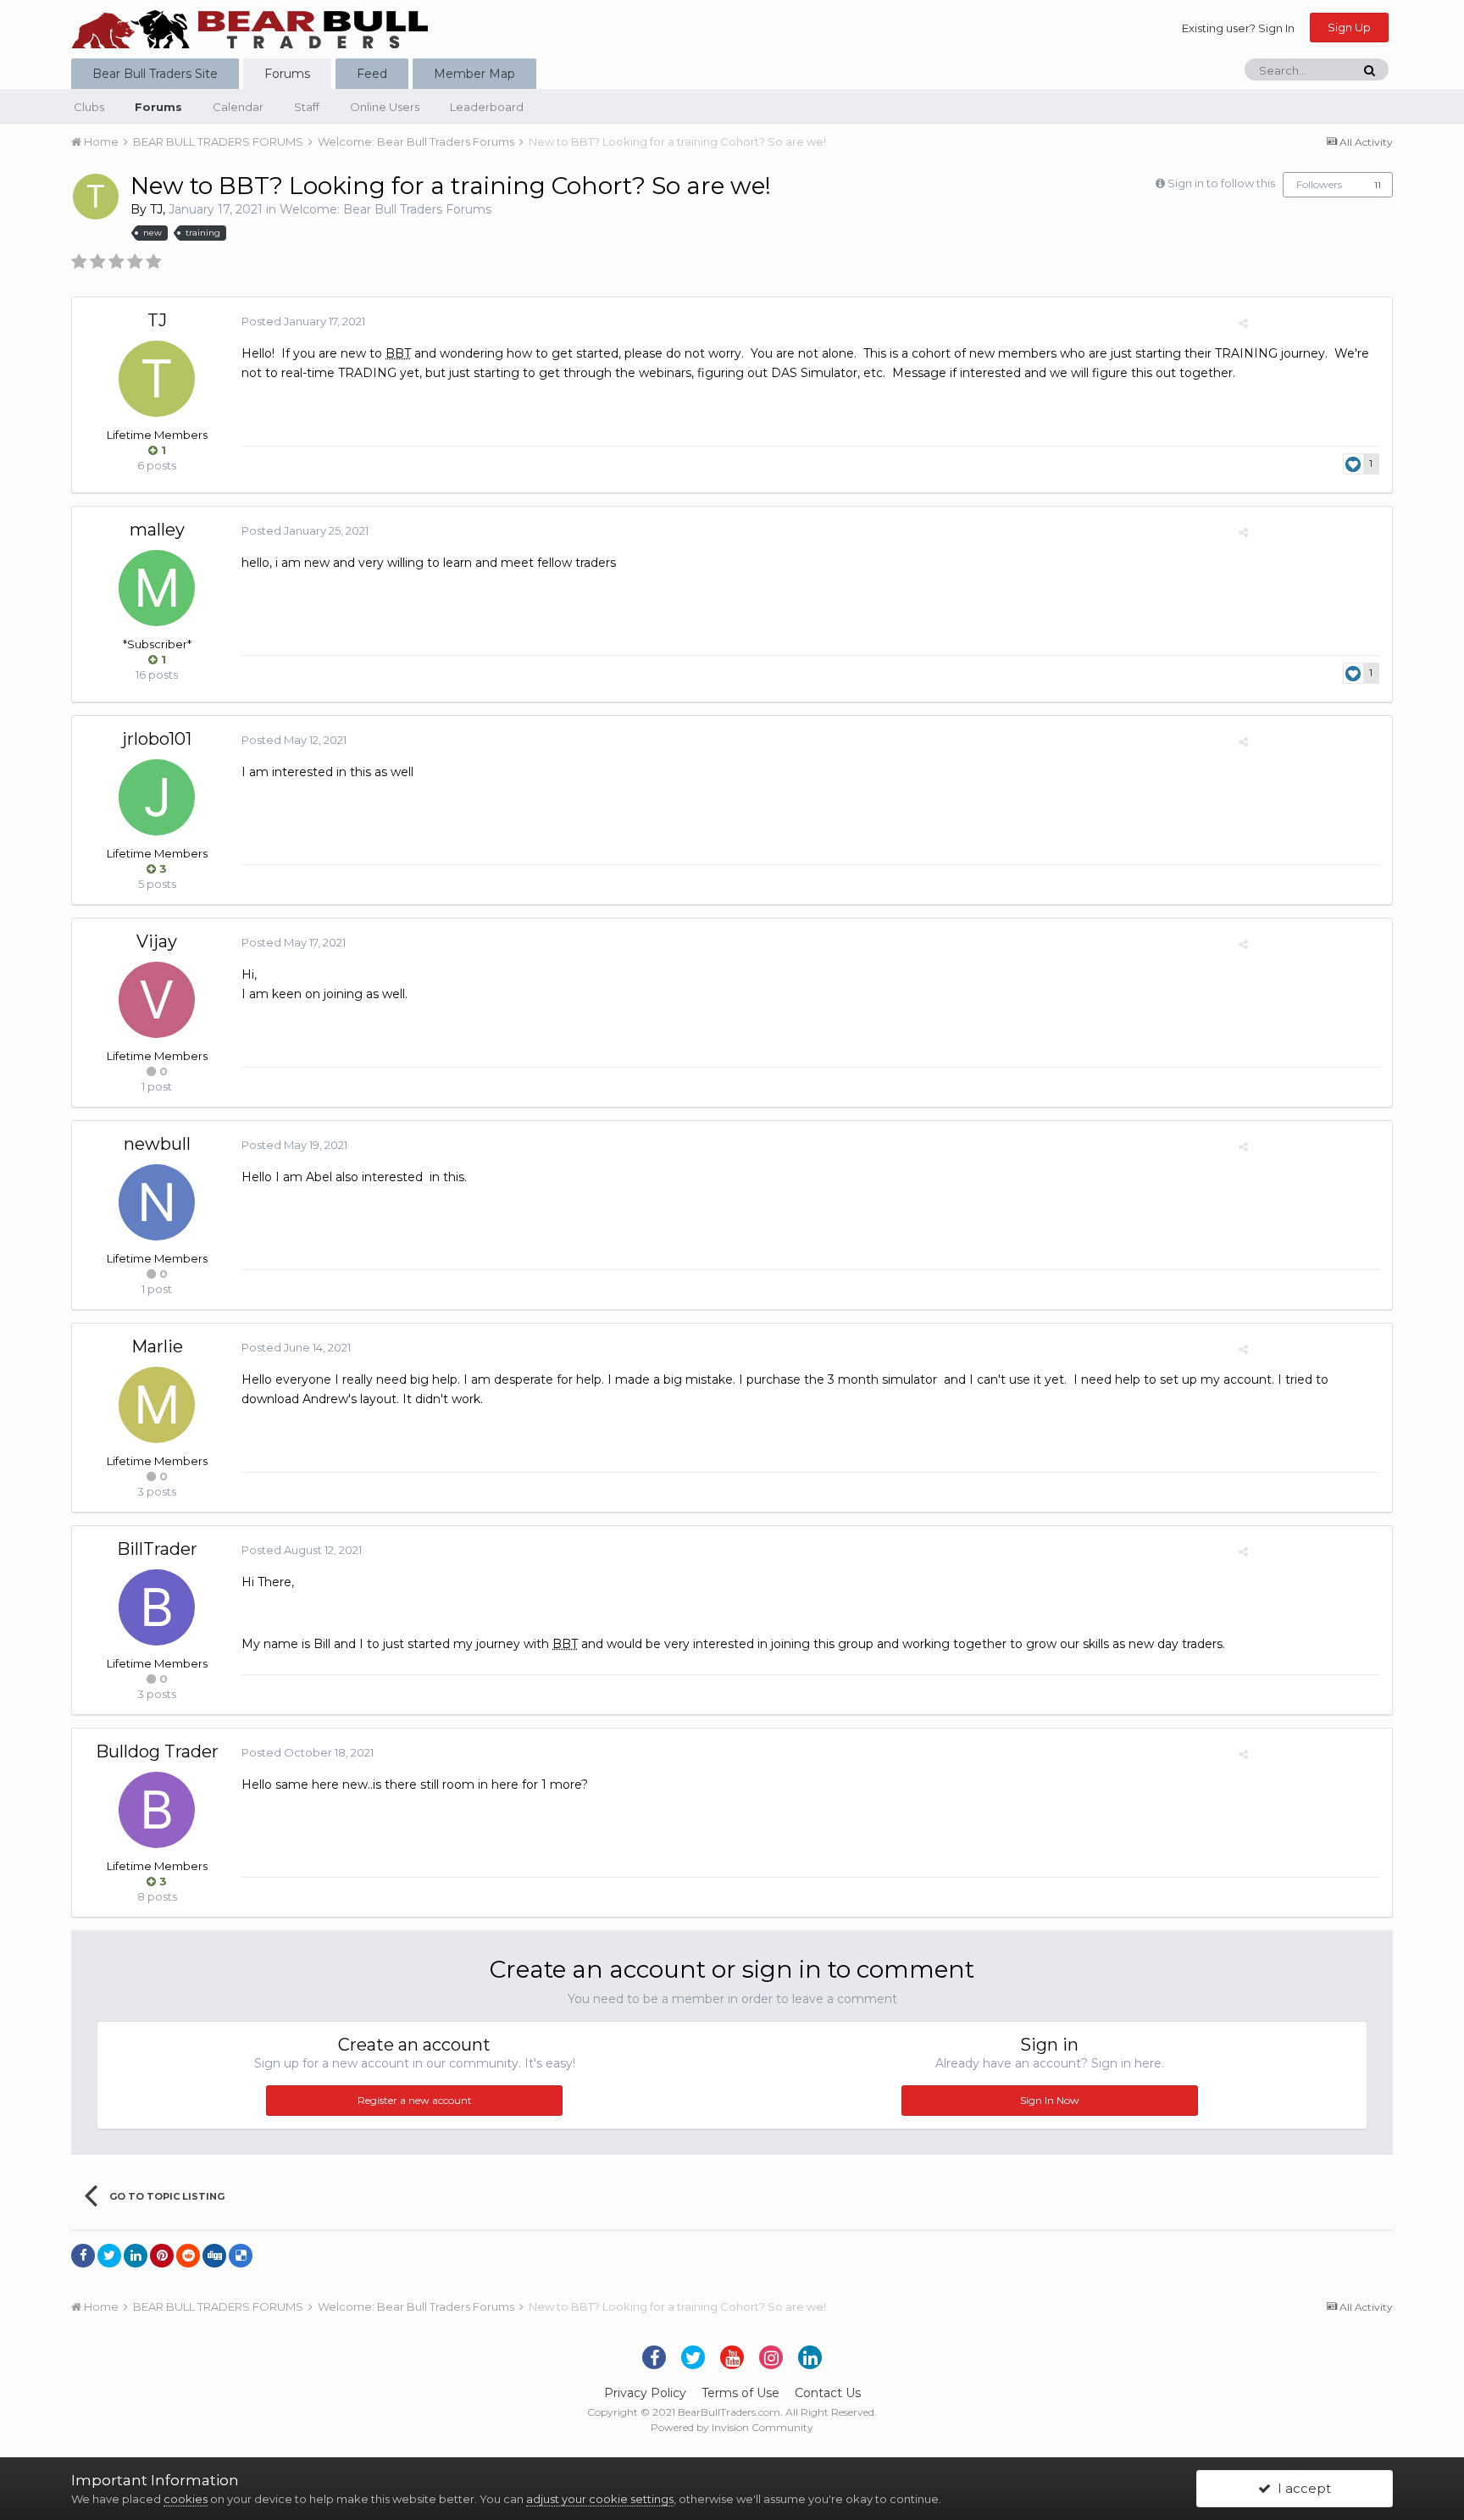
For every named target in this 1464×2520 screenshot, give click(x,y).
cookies (186, 2499)
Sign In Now (1050, 2100)
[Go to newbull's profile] (157, 1202)
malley (157, 530)
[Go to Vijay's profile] (157, 1000)
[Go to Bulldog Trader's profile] (157, 1810)
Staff (307, 107)
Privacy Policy (645, 2393)
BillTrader (157, 1549)
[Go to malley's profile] (157, 588)
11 (1378, 185)
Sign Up (1349, 27)
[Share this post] (1243, 323)
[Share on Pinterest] (162, 2256)
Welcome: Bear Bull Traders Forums (385, 209)
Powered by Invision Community (732, 2427)
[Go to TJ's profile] (96, 197)
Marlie (157, 1346)
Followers (1319, 184)
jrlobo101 (157, 739)
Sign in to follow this (1221, 183)
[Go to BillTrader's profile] (157, 1607)
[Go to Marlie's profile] (157, 1405)
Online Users (385, 107)
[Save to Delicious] (241, 2256)
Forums (287, 74)
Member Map (474, 74)
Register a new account (415, 2100)
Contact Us (828, 2393)
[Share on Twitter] (109, 2256)
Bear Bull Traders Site (155, 74)
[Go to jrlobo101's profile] (157, 797)
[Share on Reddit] (188, 2256)
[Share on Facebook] (83, 2256)
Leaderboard (487, 107)
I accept (1301, 2488)
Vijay (157, 941)
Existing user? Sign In (1238, 28)
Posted (303, 321)
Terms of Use (740, 2393)
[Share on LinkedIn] (136, 2256)
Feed (372, 74)
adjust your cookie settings (600, 2499)
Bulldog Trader (157, 1751)
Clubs (89, 107)
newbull (157, 1144)
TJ (156, 209)
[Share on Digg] (214, 2256)
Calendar (238, 107)
